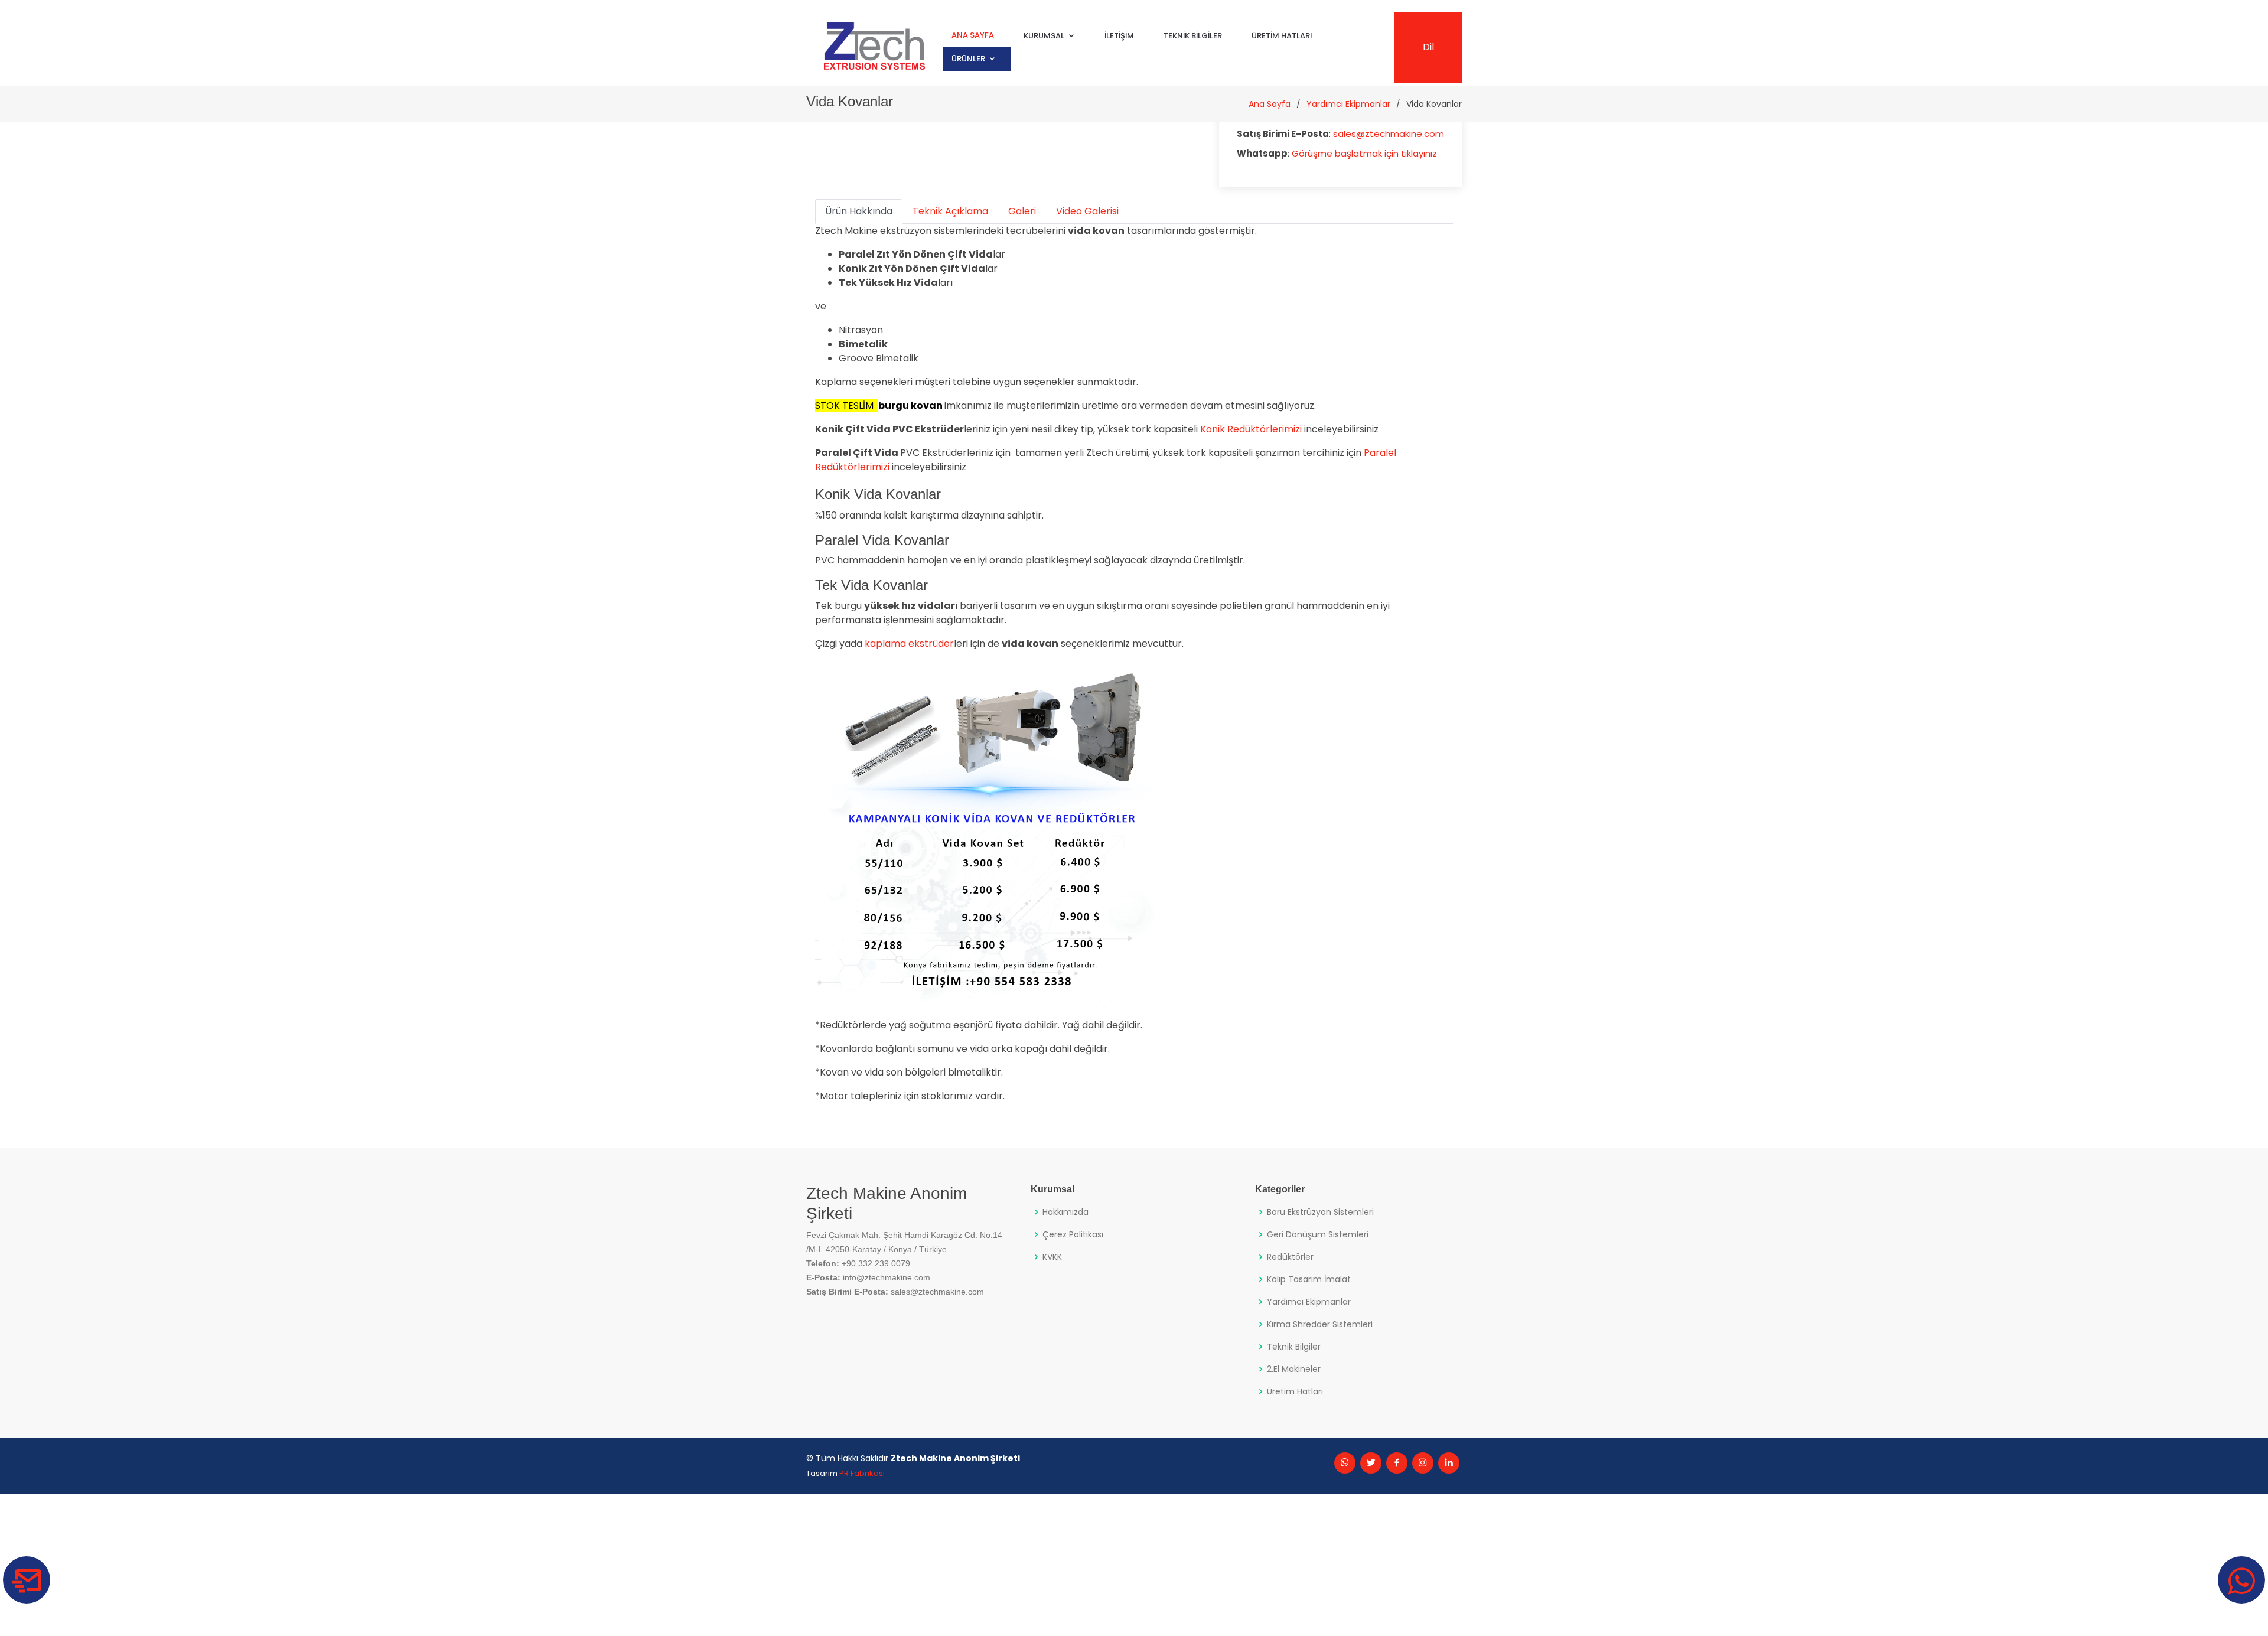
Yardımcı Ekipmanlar (1348, 104)
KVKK (1052, 1257)
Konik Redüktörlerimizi (1251, 429)
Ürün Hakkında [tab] (859, 211)
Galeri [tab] (1022, 211)
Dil (1428, 47)
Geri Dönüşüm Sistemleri (1318, 1234)
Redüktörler (1290, 1257)
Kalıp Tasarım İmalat (1309, 1279)
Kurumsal (1044, 36)
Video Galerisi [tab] (1087, 211)
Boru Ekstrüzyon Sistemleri (1320, 1212)
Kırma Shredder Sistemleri (1320, 1324)
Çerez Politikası (1073, 1234)
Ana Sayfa (973, 36)
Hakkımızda (1065, 1212)
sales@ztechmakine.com (1389, 134)
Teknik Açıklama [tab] (950, 211)
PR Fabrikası (862, 1473)
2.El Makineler (1294, 1369)
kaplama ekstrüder (908, 643)
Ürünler (968, 59)
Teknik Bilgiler (1193, 36)
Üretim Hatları (1282, 36)
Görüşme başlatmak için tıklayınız (1364, 153)
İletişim (1119, 36)
